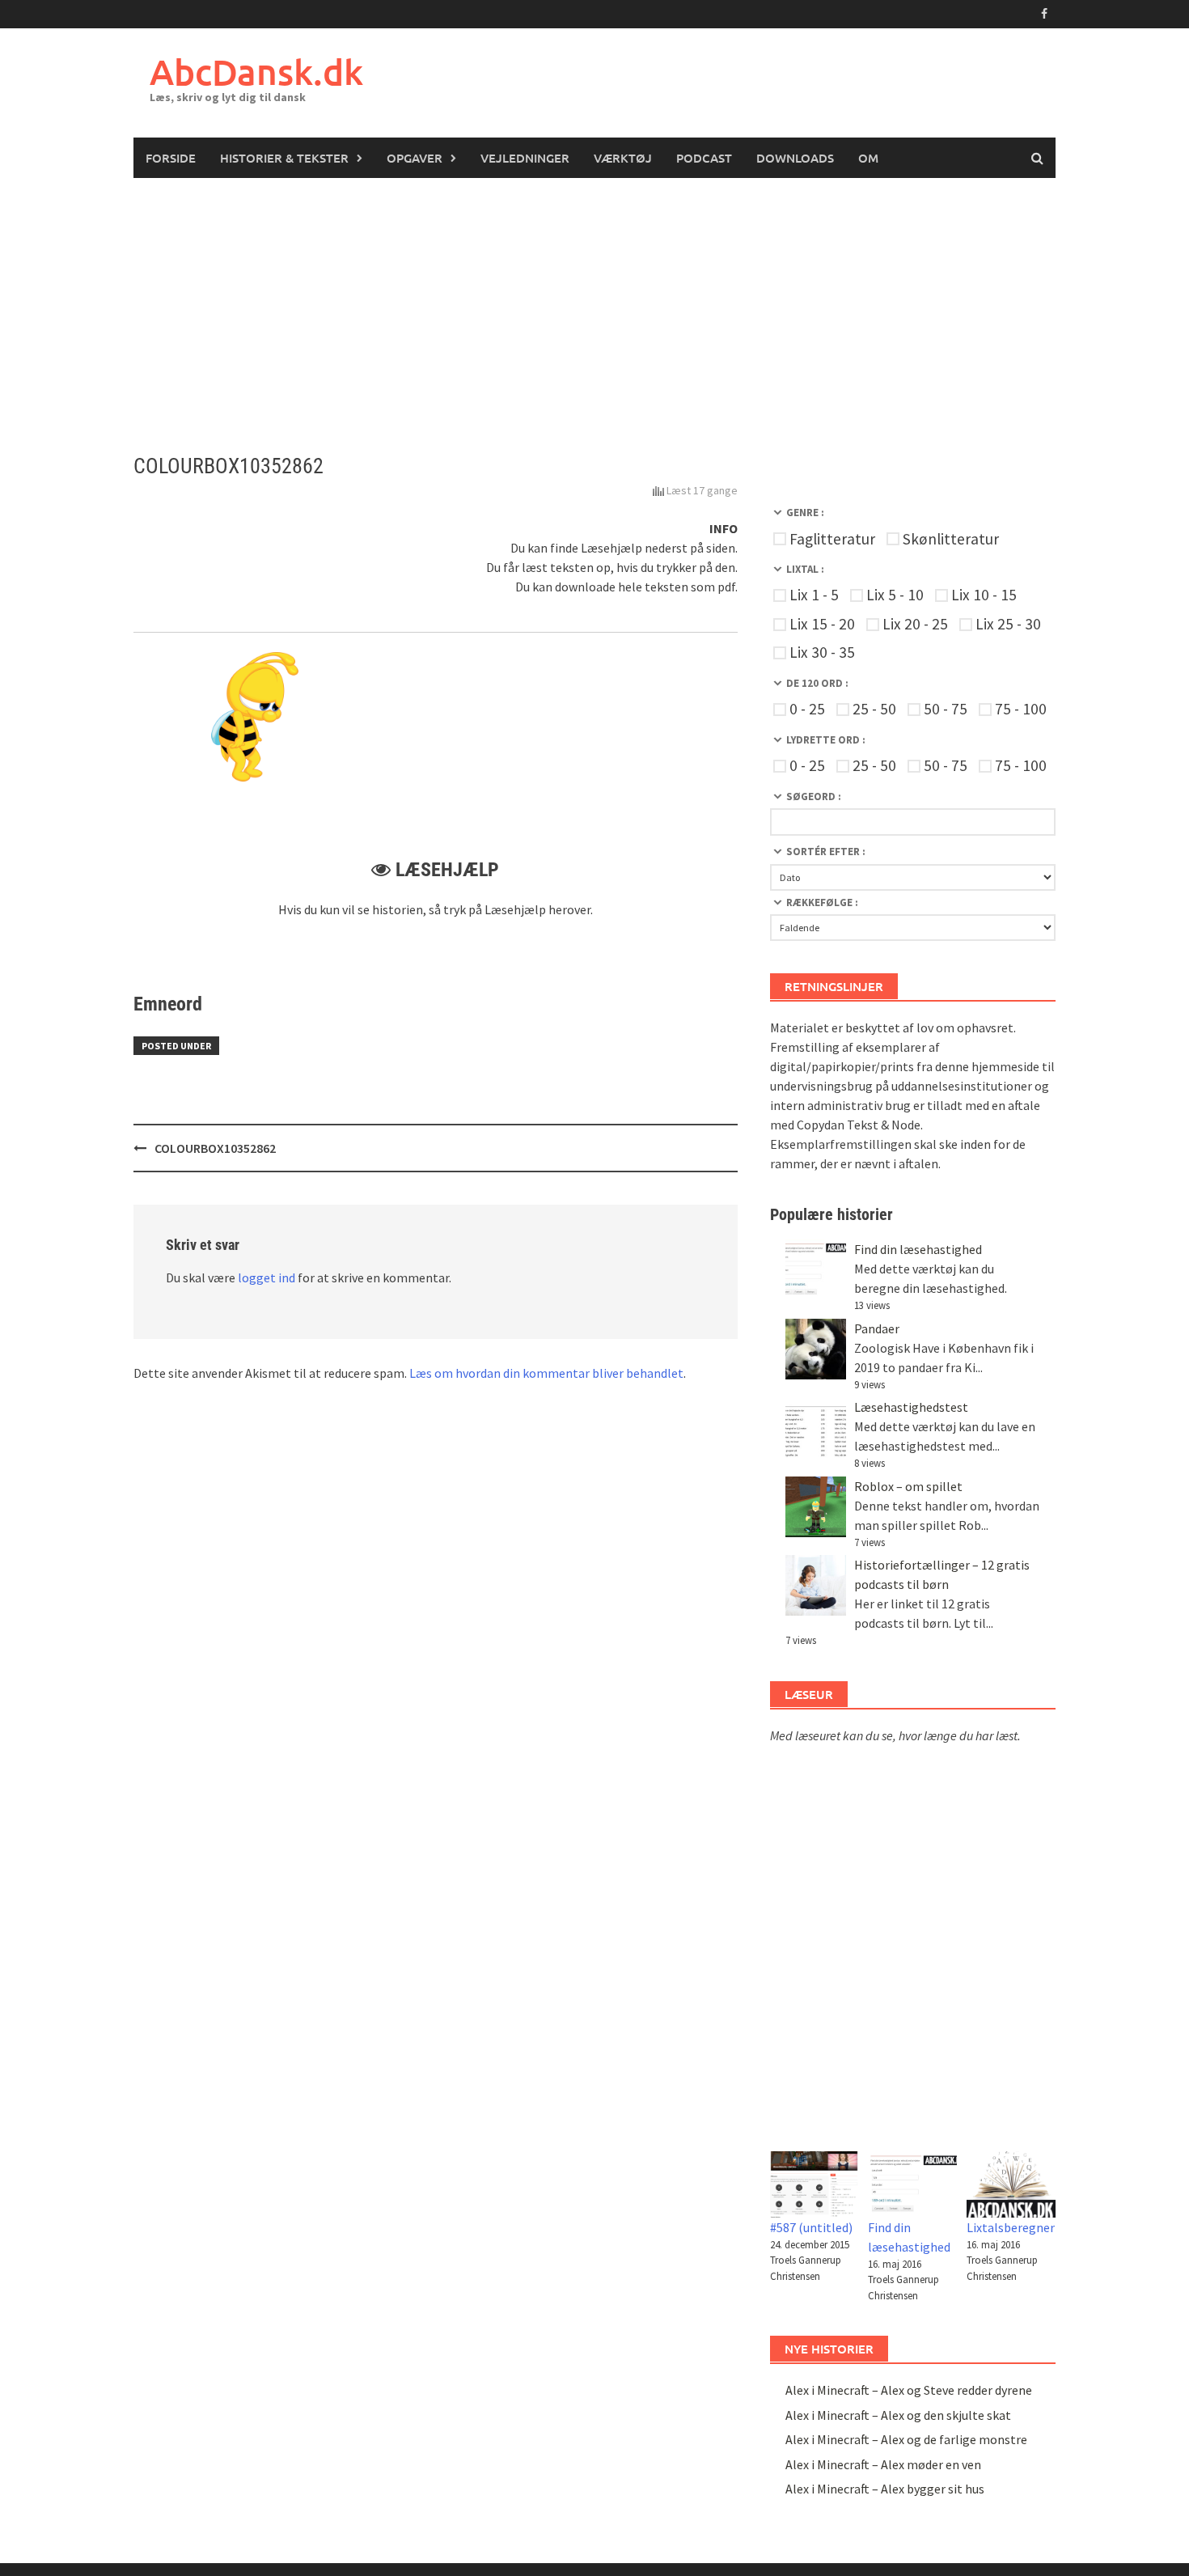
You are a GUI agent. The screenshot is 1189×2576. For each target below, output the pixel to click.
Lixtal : (805, 569)
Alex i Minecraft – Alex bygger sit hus (885, 2489)
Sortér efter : (826, 852)
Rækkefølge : (822, 902)
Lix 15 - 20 (822, 624)
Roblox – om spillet (908, 1486)
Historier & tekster (284, 158)
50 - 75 (946, 709)
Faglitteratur (832, 539)
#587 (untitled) (811, 2227)
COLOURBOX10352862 (215, 1148)
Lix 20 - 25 (915, 624)
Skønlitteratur (951, 539)
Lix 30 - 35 (822, 652)
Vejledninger (525, 158)
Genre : (805, 513)
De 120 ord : (817, 683)
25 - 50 (874, 709)
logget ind (267, 1277)
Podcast (704, 158)
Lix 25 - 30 (1008, 624)
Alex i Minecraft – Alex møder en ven (883, 2464)
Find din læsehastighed (918, 1249)
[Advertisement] (594, 299)
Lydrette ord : (826, 740)
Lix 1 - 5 (814, 595)
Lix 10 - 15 (984, 595)
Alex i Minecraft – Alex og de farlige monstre (906, 2439)
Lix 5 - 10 (895, 595)
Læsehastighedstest (911, 1407)
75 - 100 (1021, 709)
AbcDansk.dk (256, 72)
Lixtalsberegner (1011, 2227)
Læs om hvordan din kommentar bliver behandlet (546, 1373)
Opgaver (415, 158)
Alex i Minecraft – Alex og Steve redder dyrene (909, 2390)
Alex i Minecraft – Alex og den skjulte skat (898, 2415)
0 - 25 (807, 709)
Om (868, 158)
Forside (171, 158)
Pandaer (877, 1328)
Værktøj (623, 158)
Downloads (795, 158)
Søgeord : (814, 797)
